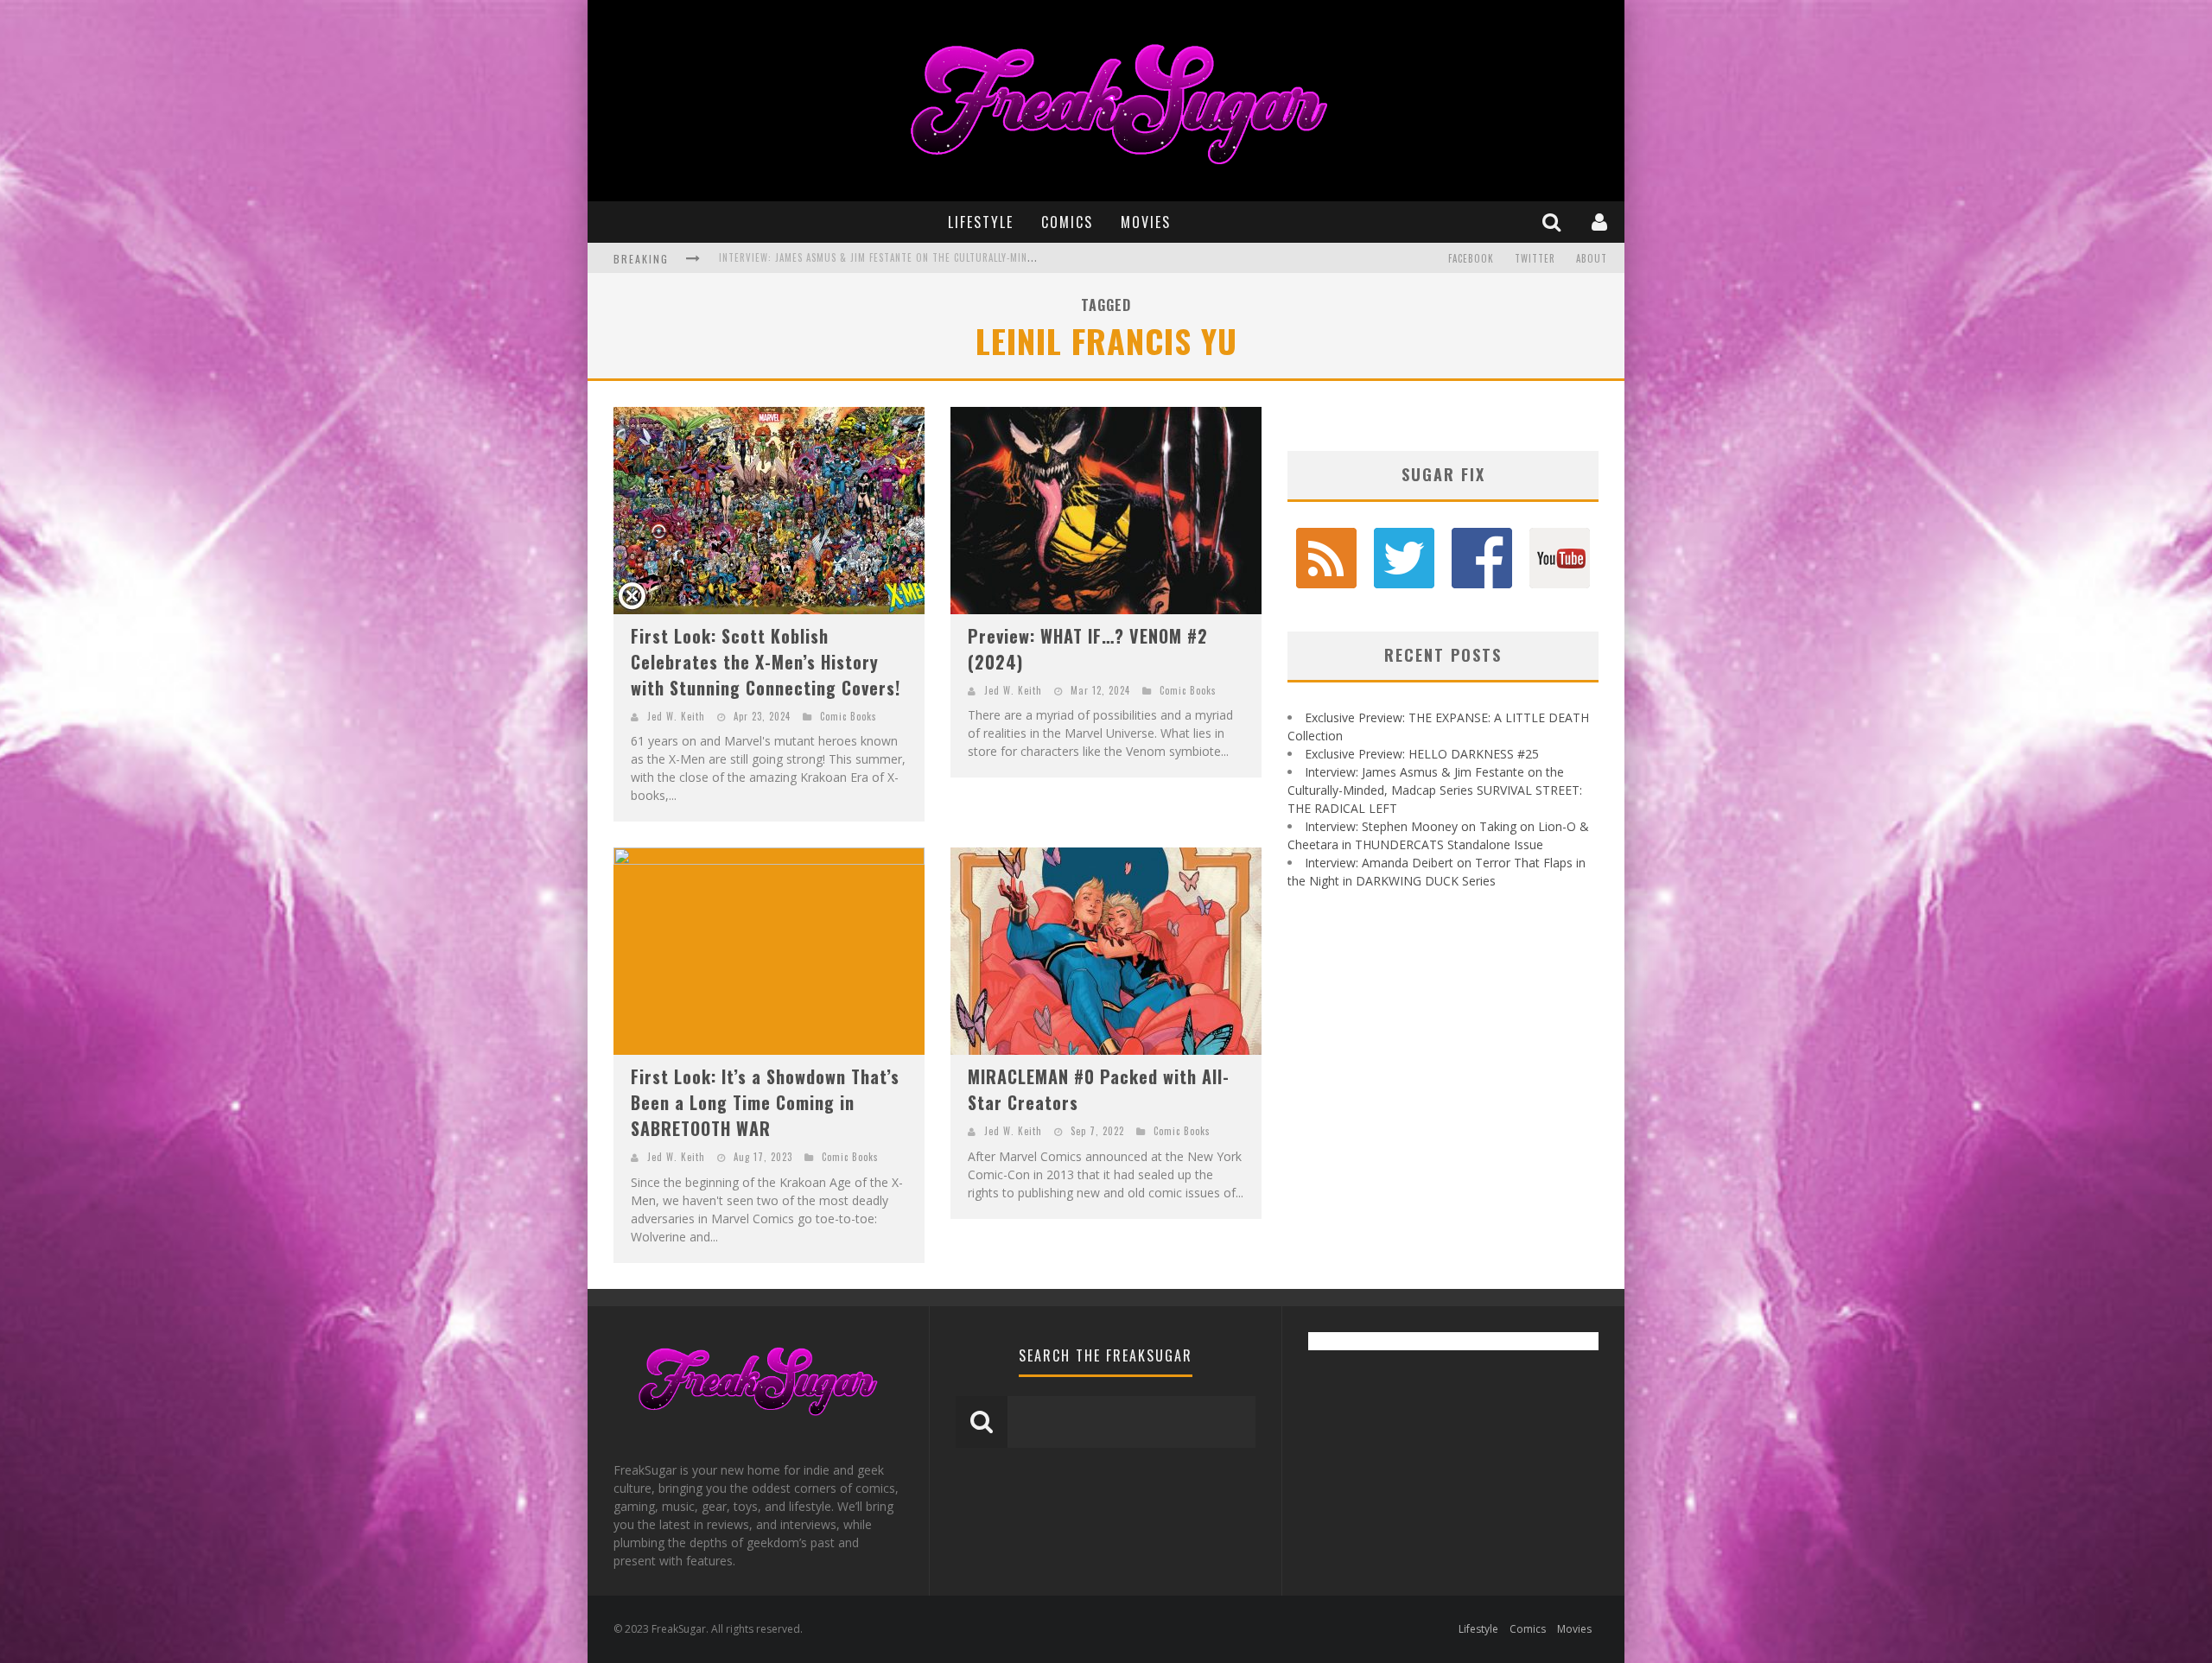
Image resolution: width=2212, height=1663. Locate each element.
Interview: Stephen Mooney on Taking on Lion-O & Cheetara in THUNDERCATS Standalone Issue (954, 260)
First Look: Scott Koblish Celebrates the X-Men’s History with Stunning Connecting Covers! (766, 662)
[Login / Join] (1602, 222)
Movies (1146, 222)
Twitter (1535, 258)
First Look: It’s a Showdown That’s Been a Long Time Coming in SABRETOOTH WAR (765, 1102)
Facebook (1471, 258)
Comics (1067, 222)
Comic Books (849, 716)
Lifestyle (981, 222)
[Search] (1554, 222)
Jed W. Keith (676, 716)
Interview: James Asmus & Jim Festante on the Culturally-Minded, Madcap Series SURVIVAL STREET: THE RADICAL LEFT (1435, 790)
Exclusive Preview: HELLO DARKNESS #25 (1422, 754)
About (1592, 258)
